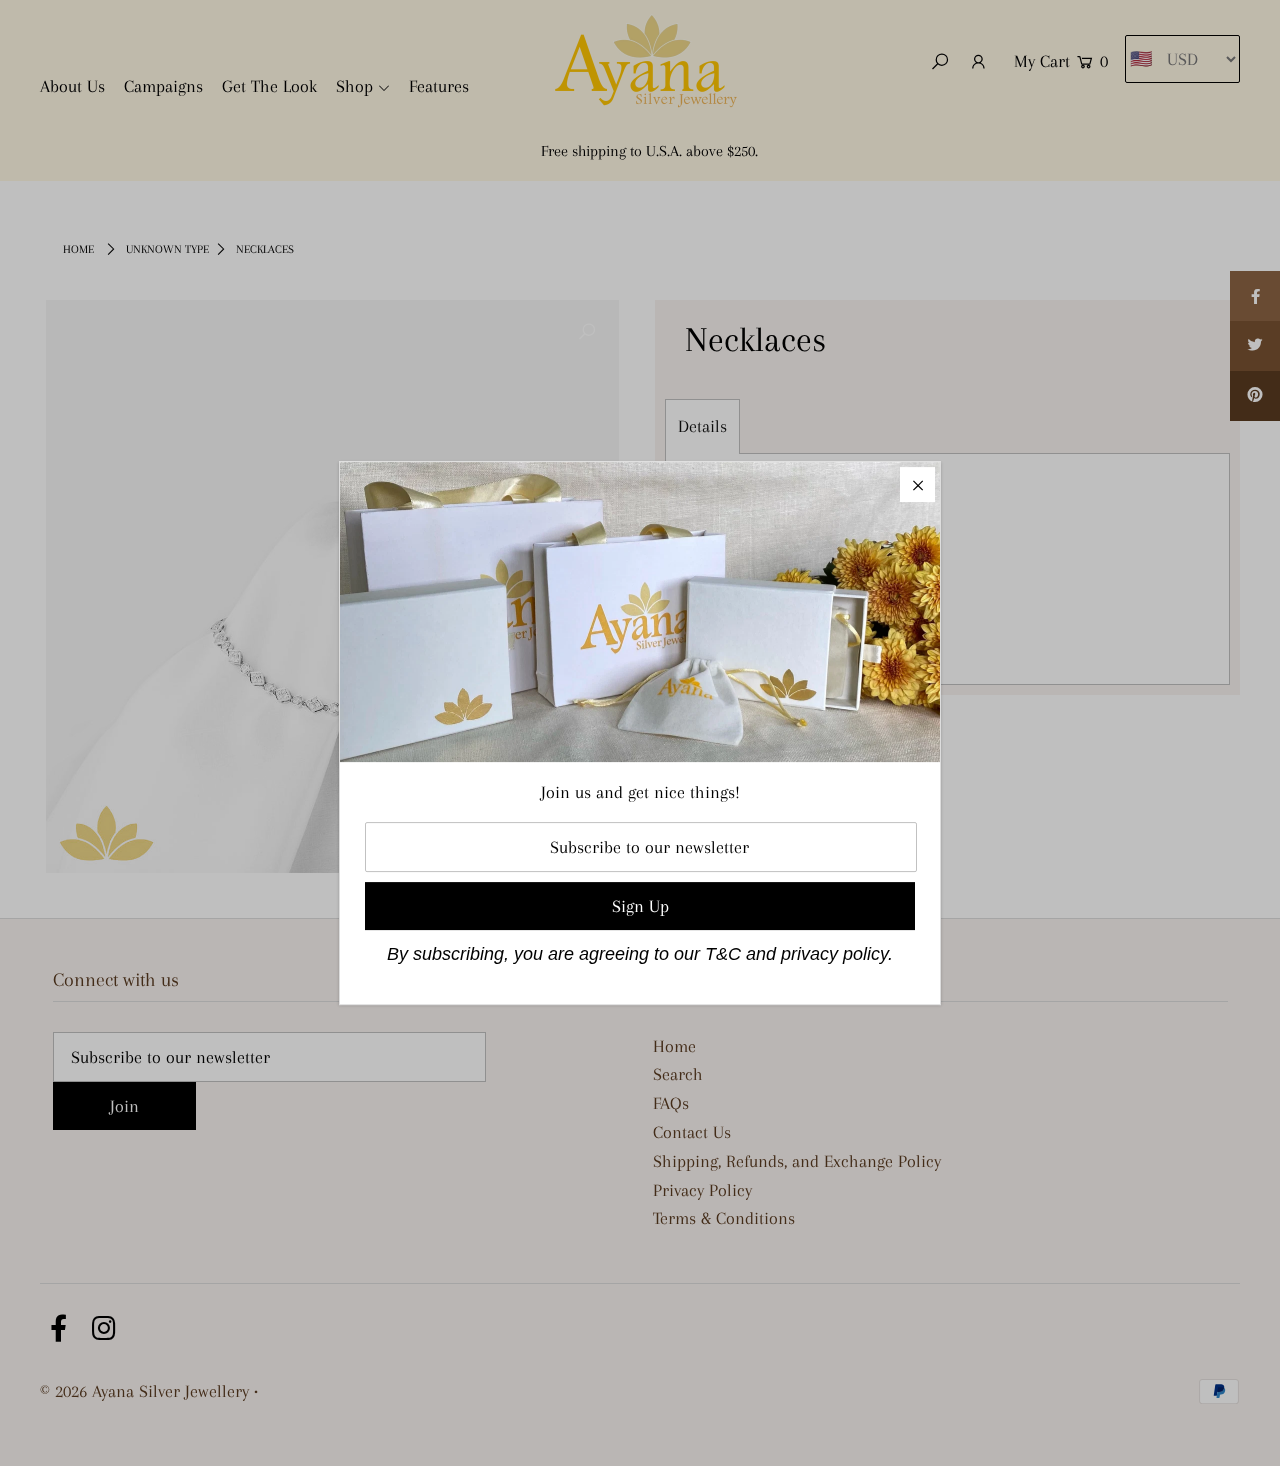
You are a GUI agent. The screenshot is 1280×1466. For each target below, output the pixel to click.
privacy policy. (837, 954)
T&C (723, 954)
